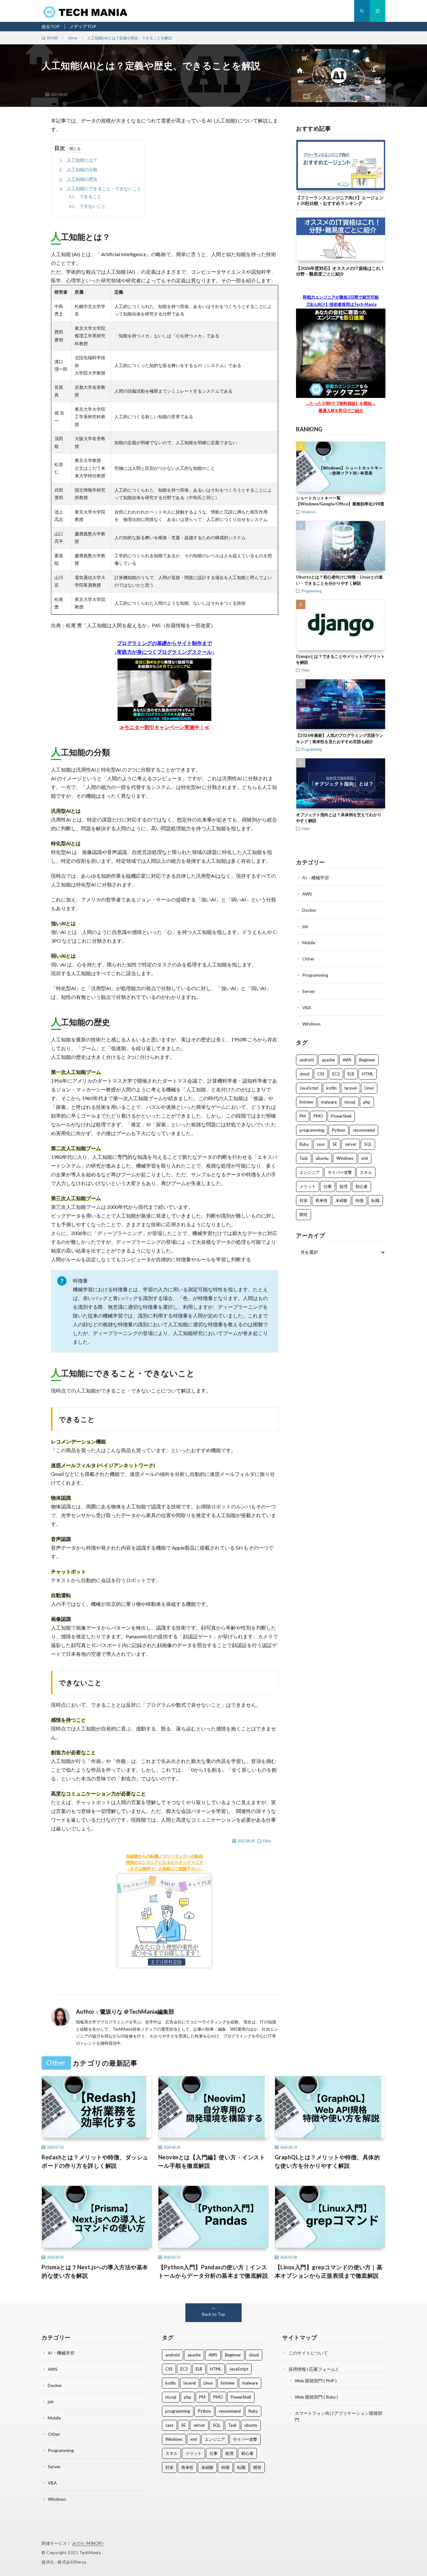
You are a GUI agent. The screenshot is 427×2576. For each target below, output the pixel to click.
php (367, 1102)
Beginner (367, 1060)
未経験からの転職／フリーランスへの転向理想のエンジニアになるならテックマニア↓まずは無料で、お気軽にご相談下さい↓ (165, 1862)
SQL (368, 1144)
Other (267, 1841)
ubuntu (322, 1158)
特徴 (359, 1200)
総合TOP (51, 26)
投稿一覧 (187, 2012)
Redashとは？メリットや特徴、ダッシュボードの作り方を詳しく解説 (95, 2161)
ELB (351, 1074)
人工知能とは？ (78, 160)
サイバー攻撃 (340, 1172)
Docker (309, 910)
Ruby (304, 1144)
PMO (318, 1116)
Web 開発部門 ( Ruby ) (316, 2397)
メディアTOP (83, 26)
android (307, 1060)
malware (329, 1102)
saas (321, 1144)
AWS (307, 894)
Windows (309, 512)
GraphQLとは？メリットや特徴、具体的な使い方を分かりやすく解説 (327, 2161)
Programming (311, 591)
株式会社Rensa (72, 2562)
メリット (308, 1186)
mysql (350, 1102)
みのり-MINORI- (88, 2543)
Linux (369, 1088)
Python (339, 1130)
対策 (304, 1200)
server (351, 1144)
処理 (344, 1186)
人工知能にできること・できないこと (100, 189)
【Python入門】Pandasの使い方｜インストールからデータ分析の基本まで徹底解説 (213, 2271)
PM (303, 1116)
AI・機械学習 (316, 878)
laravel (351, 1088)
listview (306, 1102)
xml (365, 1158)
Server (309, 991)
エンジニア (310, 1172)
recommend (364, 1130)
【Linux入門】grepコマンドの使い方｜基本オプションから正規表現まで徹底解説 (329, 2271)
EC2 (336, 1074)
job (305, 926)
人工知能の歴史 (78, 179)
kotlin (332, 1088)
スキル (366, 1172)
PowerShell (341, 1116)
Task (304, 1158)
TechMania (91, 2553)
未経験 (342, 1200)
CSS (321, 1074)
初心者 (362, 1186)
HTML (368, 1074)
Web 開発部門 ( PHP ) (316, 2381)
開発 (304, 1214)
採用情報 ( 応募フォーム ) (313, 2369)
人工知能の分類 (78, 169)
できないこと (87, 206)
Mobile (309, 943)
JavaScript (309, 1088)
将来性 (322, 1200)
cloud (304, 1074)
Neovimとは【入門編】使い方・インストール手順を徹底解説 (212, 2161)
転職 (375, 1200)
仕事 (328, 1186)
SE (335, 1144)
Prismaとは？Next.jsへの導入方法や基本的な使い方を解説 (95, 2271)
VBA (307, 1008)
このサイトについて (308, 2353)
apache (328, 1060)
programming (312, 1130)
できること (85, 196)
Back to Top (214, 2314)
